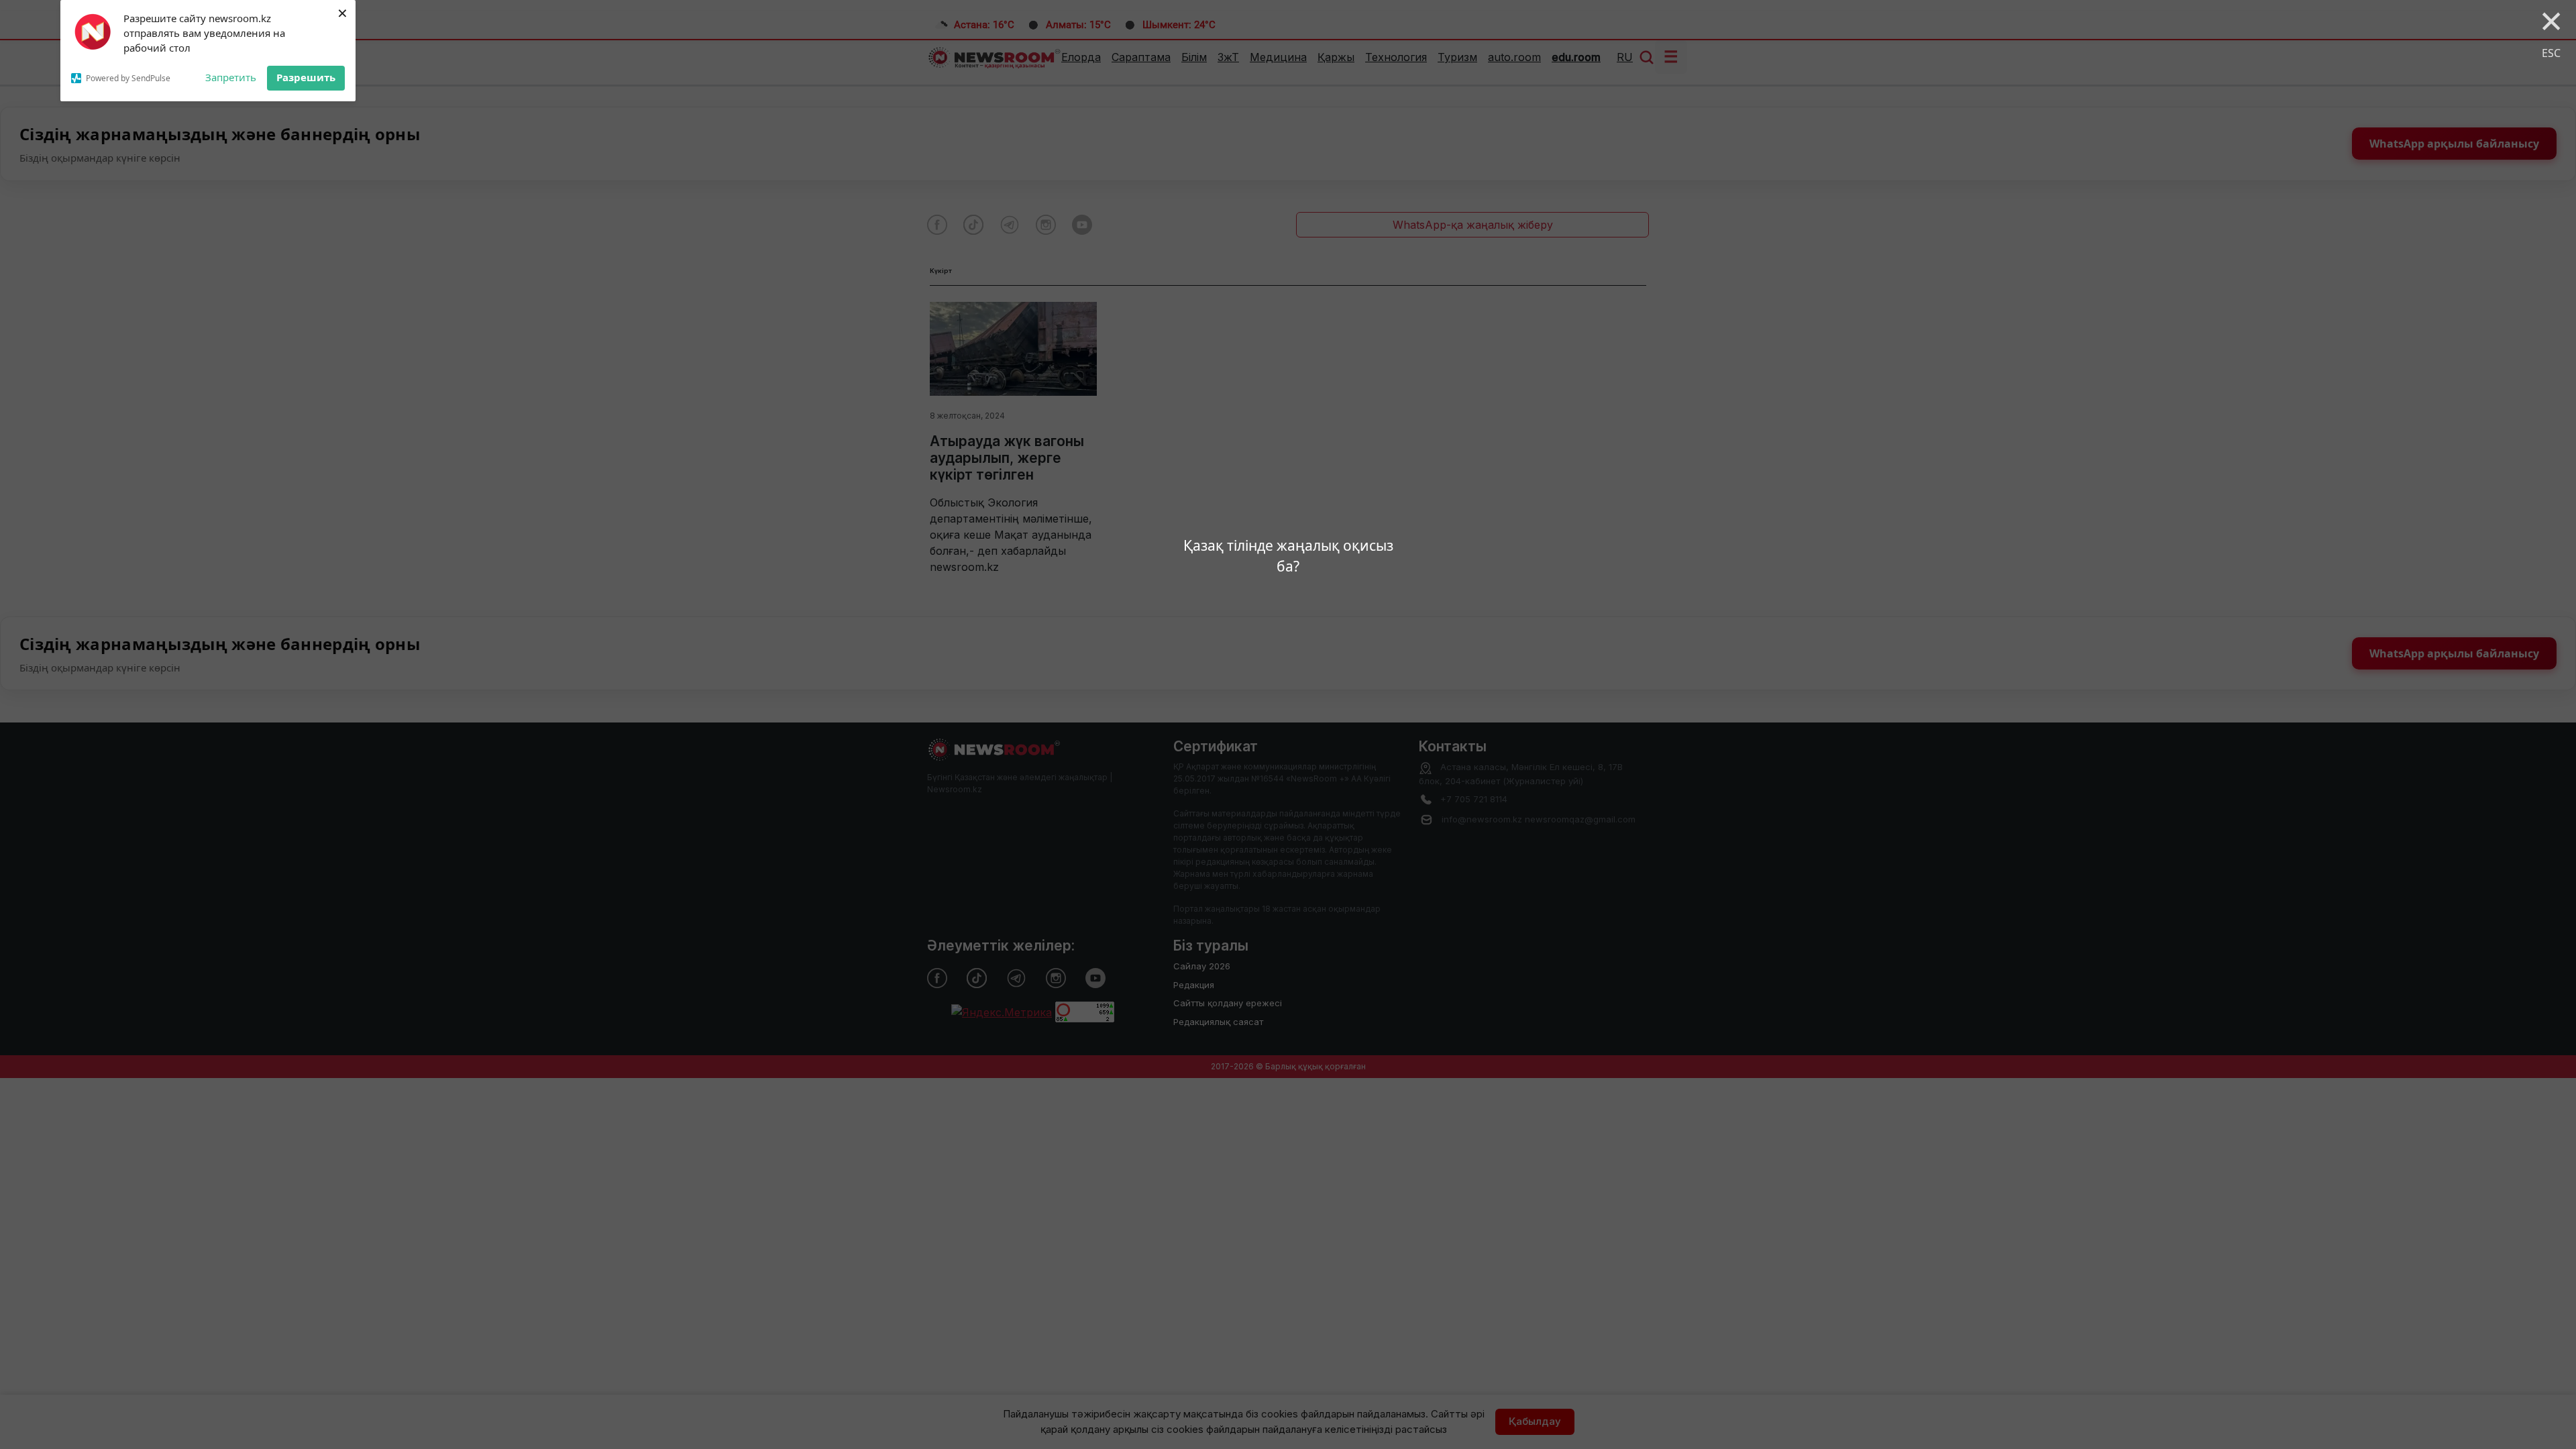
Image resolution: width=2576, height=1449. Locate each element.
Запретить (231, 77)
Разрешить (306, 77)
